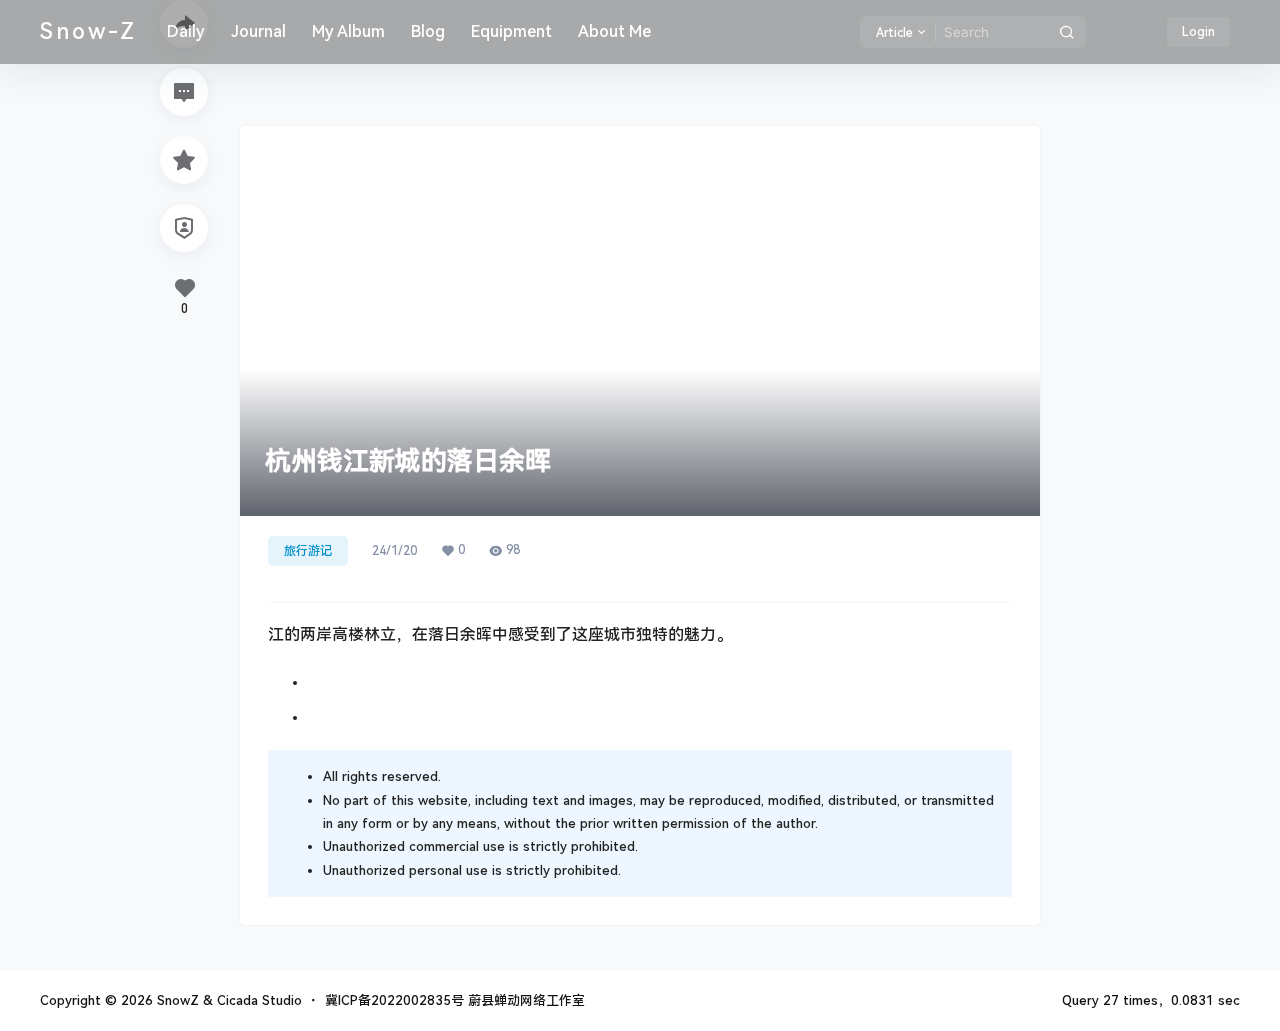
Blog (428, 31)
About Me (614, 31)
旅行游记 (308, 551)
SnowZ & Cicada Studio (227, 1000)
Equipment (511, 31)
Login (1198, 32)
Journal (258, 31)
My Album (348, 31)
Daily (186, 31)
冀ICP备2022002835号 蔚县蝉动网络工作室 (455, 1000)
